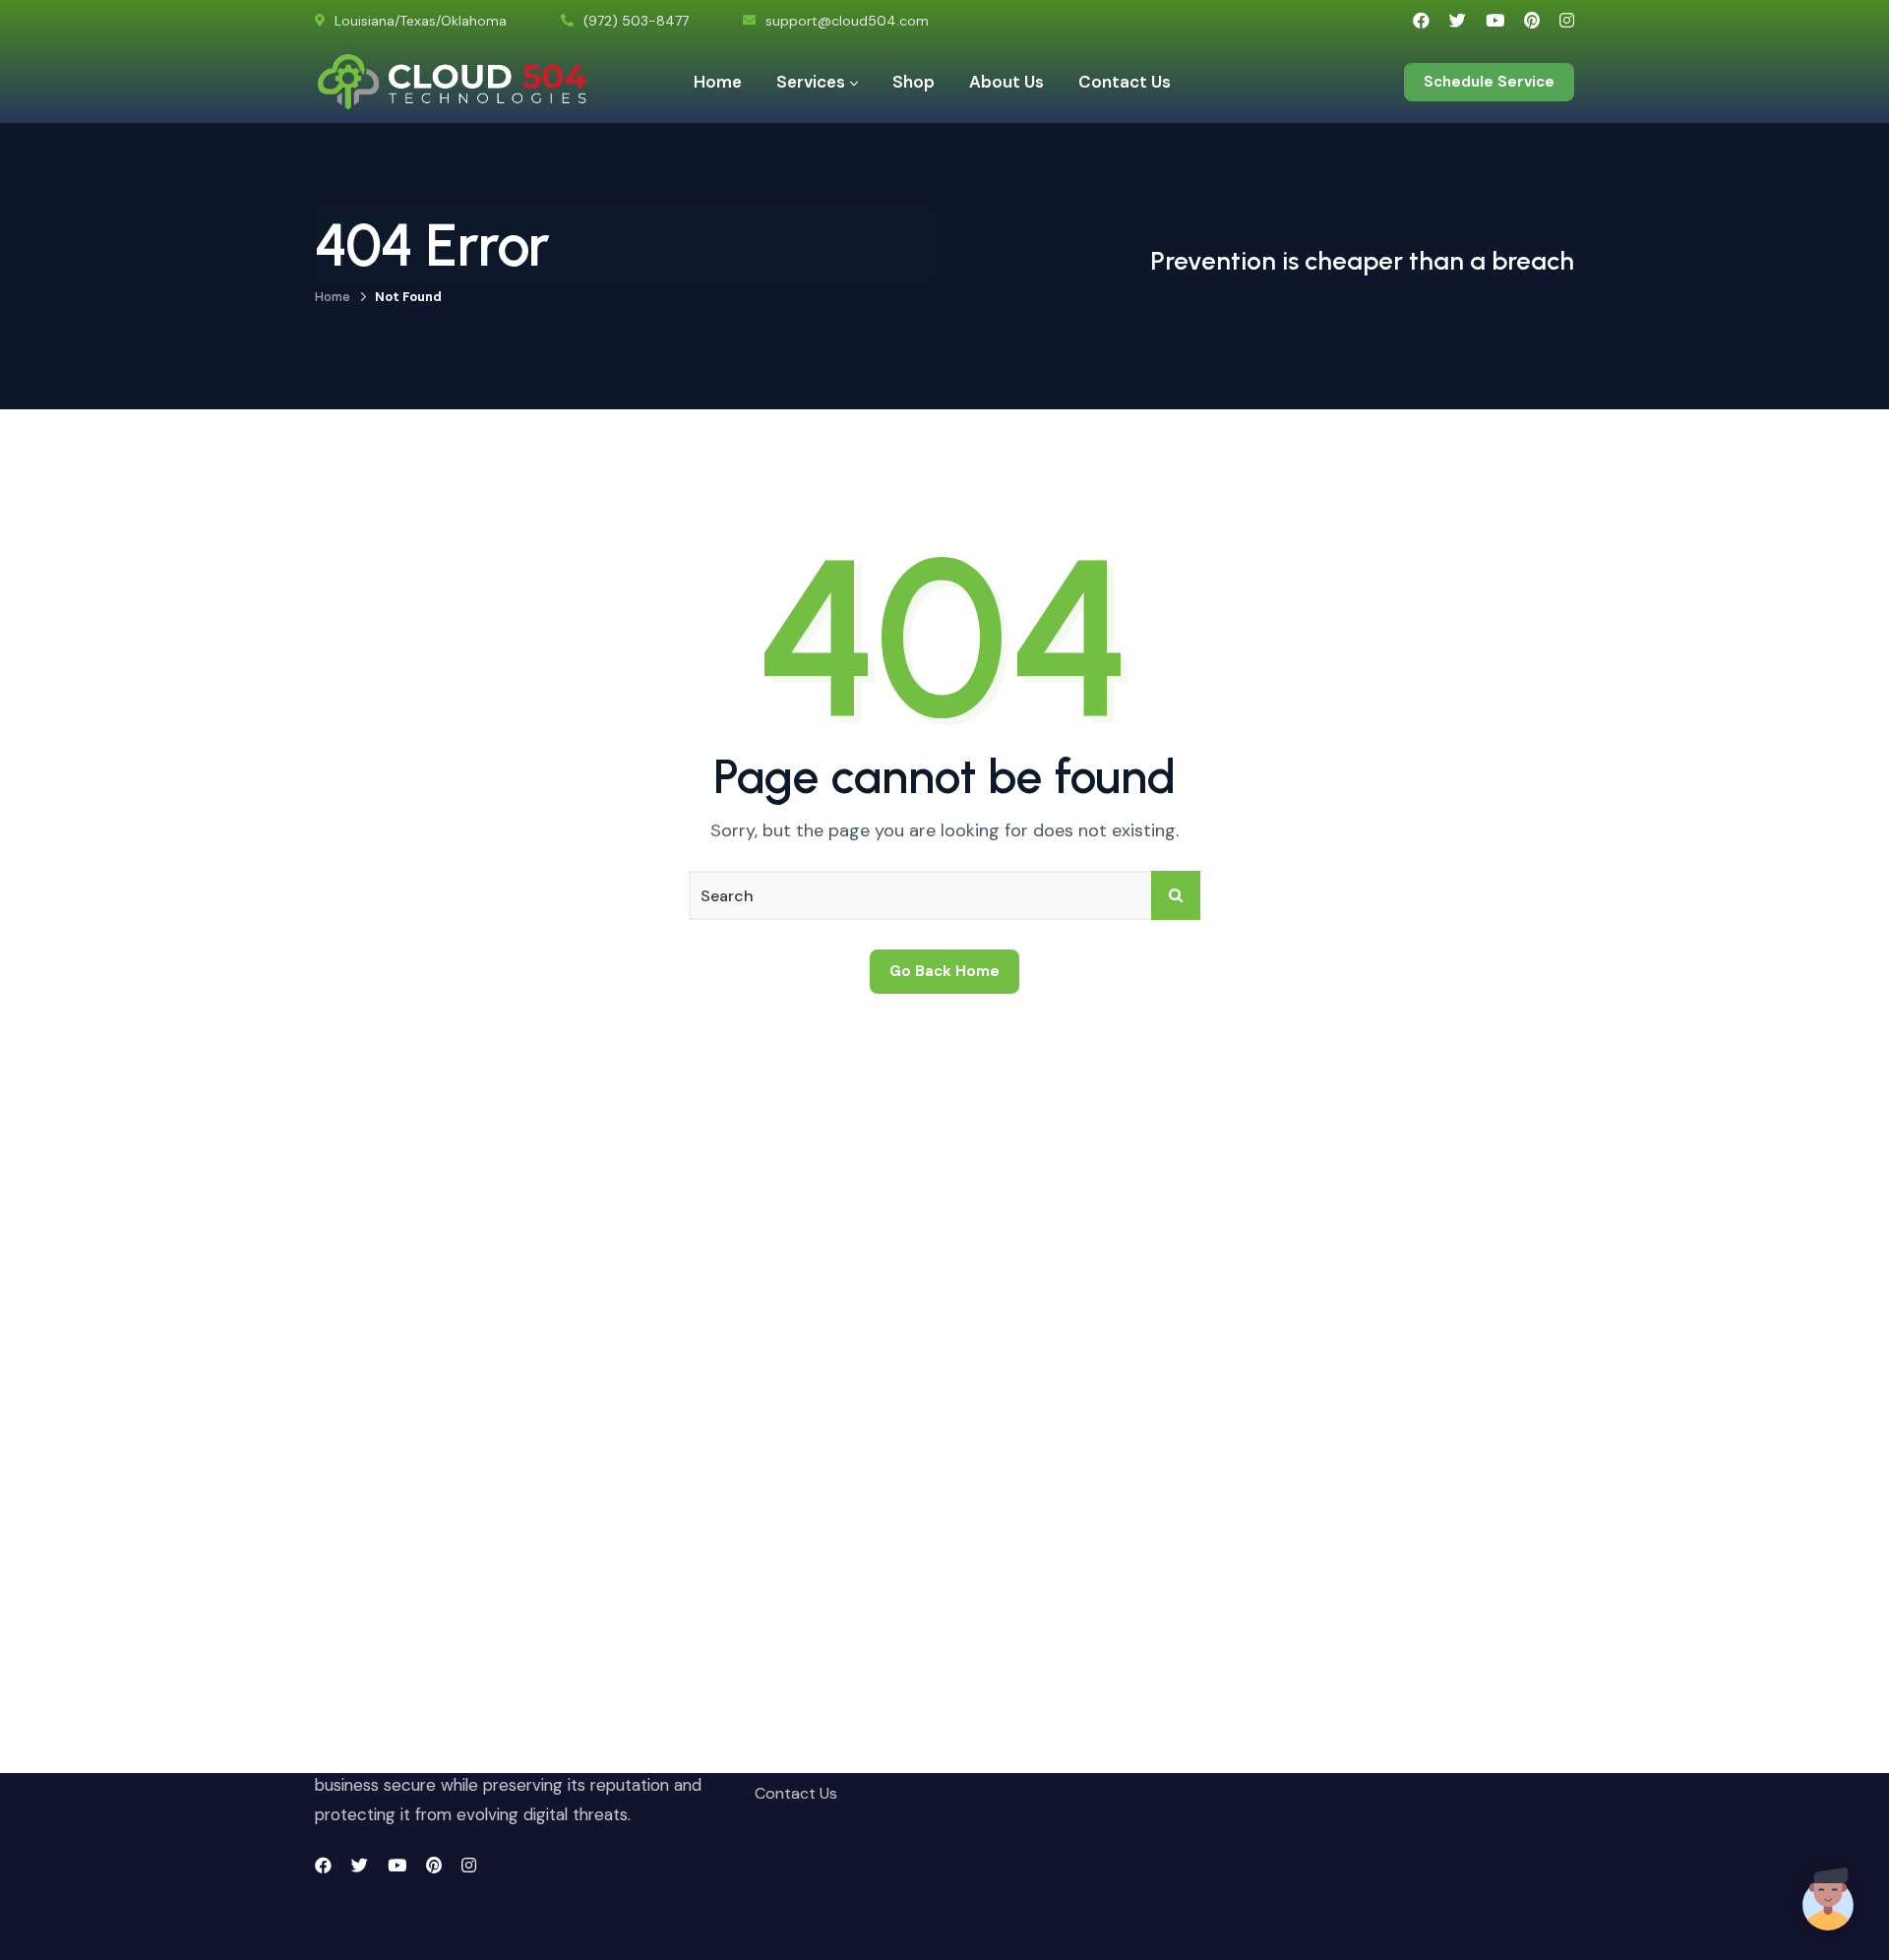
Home (333, 297)
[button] (1828, 1899)
